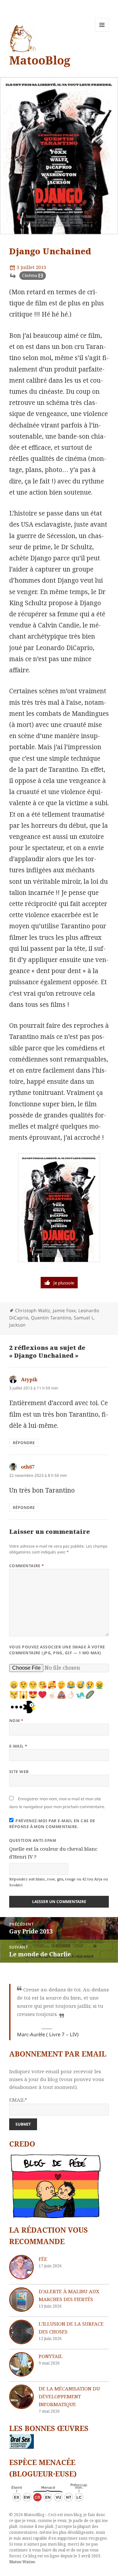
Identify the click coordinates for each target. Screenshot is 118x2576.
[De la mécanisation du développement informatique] (21, 2397)
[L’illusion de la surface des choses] (21, 2332)
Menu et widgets (102, 32)
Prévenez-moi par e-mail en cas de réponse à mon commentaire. (52, 1824)
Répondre (24, 1443)
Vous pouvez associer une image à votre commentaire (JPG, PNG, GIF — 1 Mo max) (57, 1650)
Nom (16, 1721)
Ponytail (51, 2356)
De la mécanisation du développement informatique (69, 2396)
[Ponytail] (21, 2364)
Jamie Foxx (64, 1310)
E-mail (18, 1746)
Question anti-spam (33, 1840)
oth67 (28, 1467)
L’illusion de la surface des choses (71, 2328)
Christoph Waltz (33, 1310)
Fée (43, 2259)
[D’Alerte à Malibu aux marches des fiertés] (21, 2300)
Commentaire (27, 1566)
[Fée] (21, 2267)
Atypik (29, 1379)
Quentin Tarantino (51, 1318)
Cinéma (29, 275)
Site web (19, 1772)
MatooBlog (40, 60)
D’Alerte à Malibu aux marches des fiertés (69, 2295)
